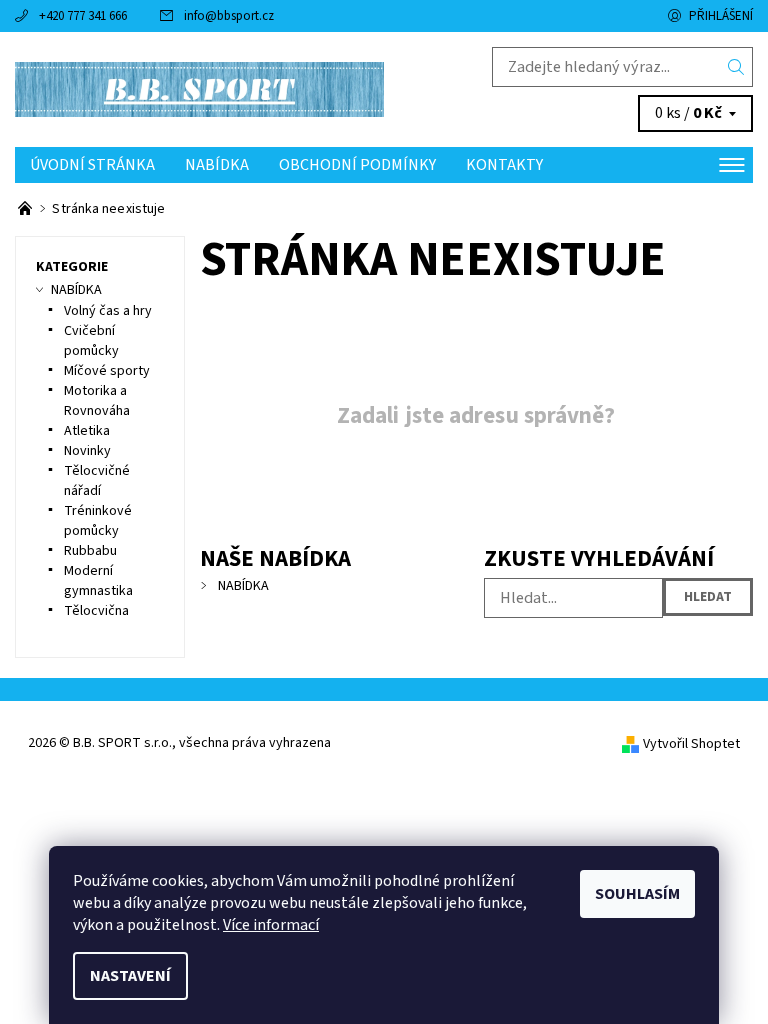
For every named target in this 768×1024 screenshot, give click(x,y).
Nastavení (130, 976)
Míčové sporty (107, 371)
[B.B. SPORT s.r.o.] (199, 89)
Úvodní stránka (92, 165)
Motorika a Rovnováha (97, 401)
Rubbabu (90, 551)
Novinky (87, 451)
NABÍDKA (217, 165)
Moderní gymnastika (98, 581)
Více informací (271, 925)
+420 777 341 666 (83, 16)
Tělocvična (96, 611)
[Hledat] (736, 67)
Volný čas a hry (108, 311)
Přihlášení (721, 16)
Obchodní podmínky (357, 165)
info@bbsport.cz (229, 16)
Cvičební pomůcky (91, 341)
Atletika (87, 431)
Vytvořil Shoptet (691, 744)
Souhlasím (637, 894)
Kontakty (504, 165)
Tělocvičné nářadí (97, 481)
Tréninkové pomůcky (98, 521)
